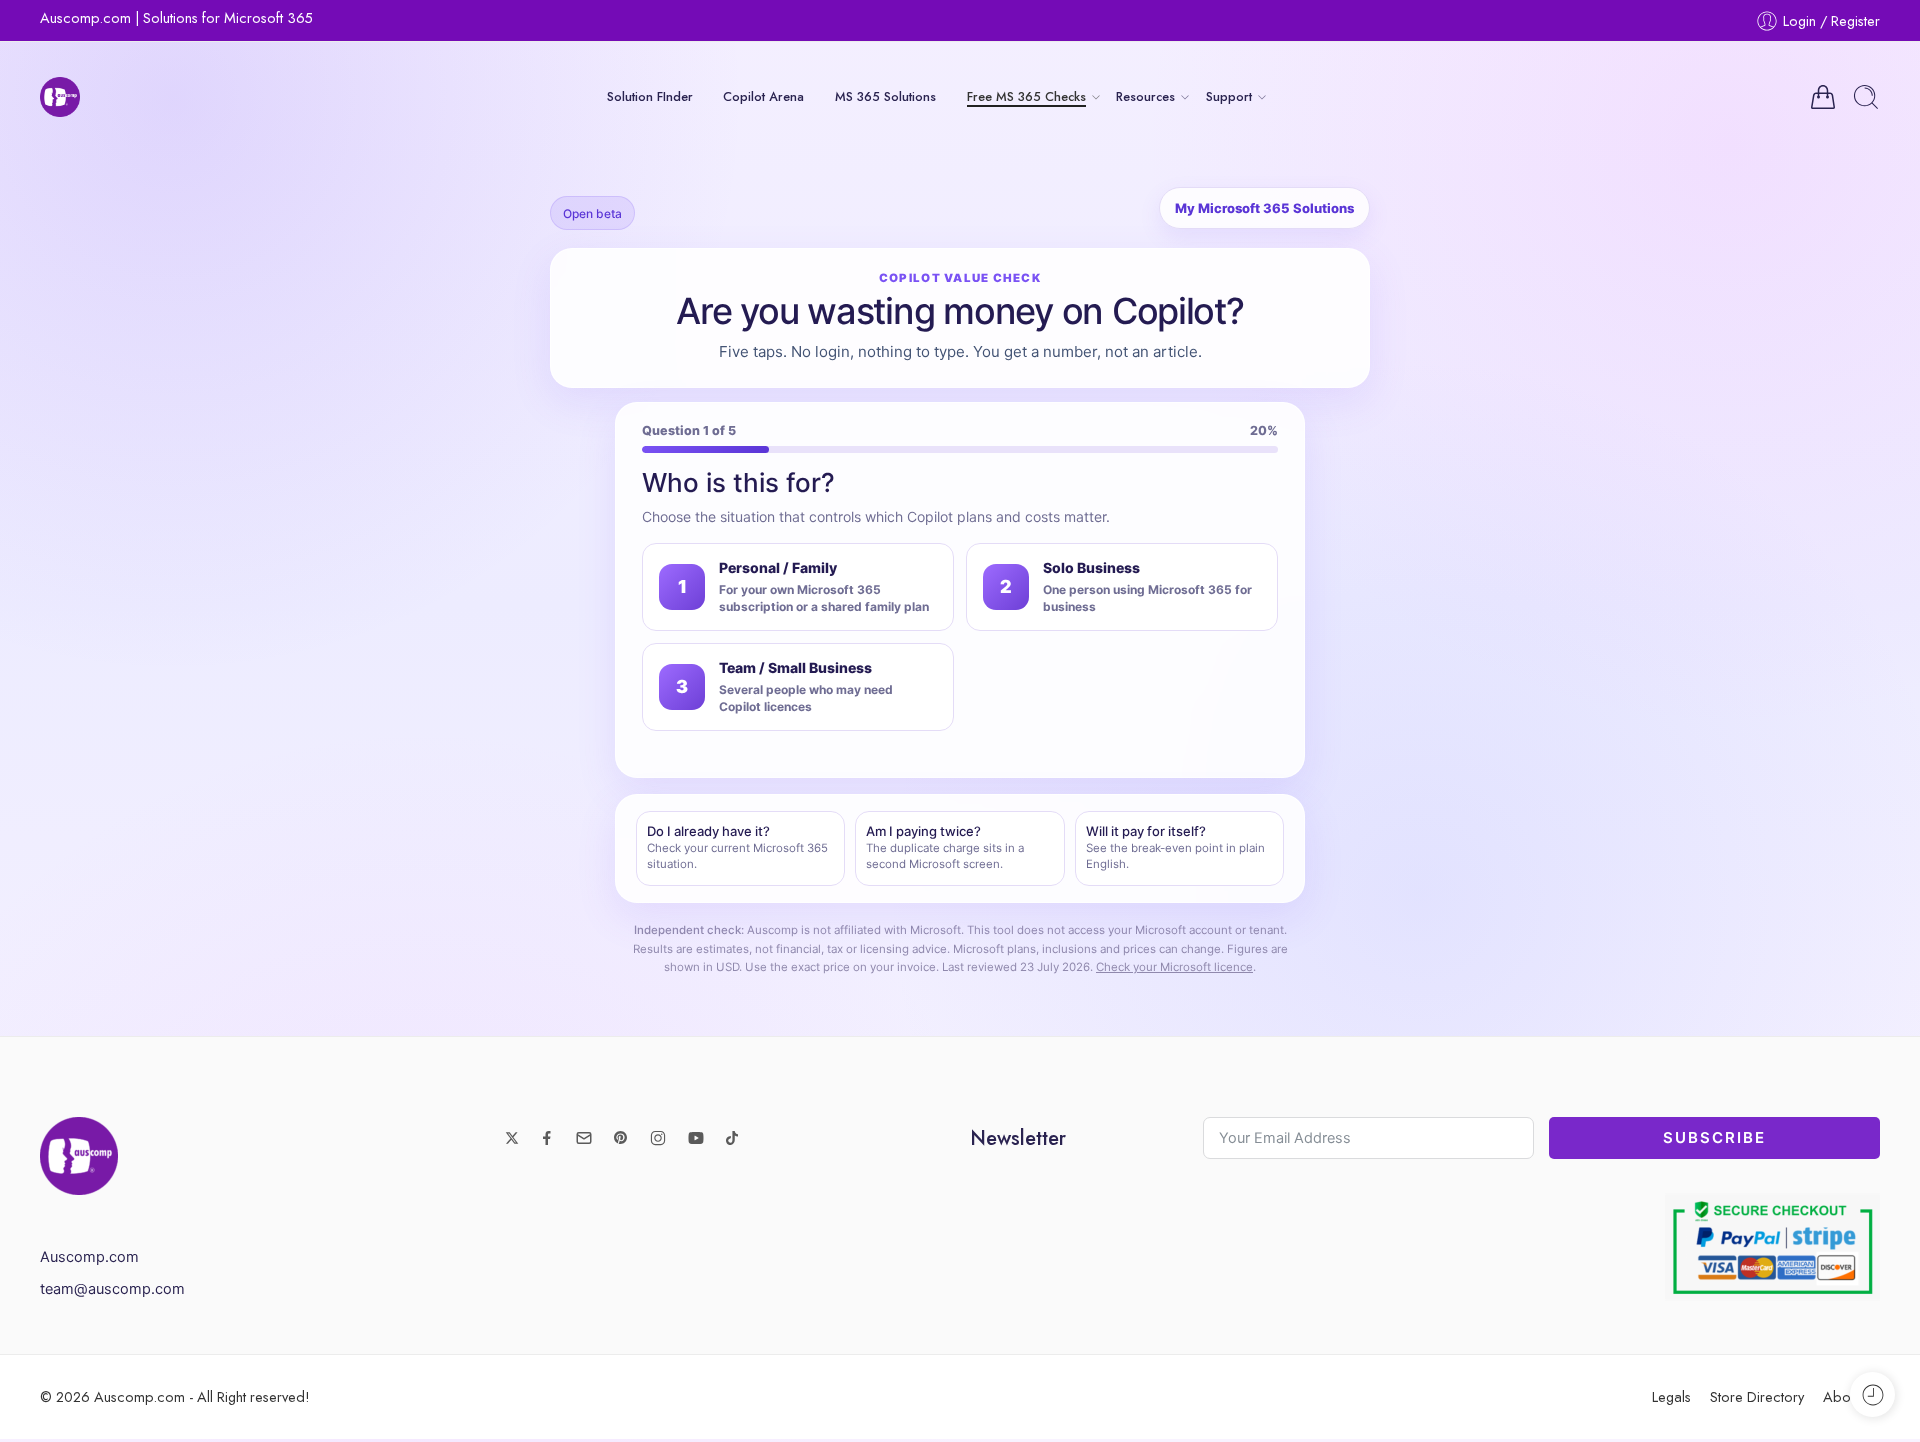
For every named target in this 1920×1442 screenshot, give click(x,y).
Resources (1145, 96)
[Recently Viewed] (1872, 1394)
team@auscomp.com (112, 1289)
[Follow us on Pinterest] (621, 1138)
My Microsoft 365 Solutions (1264, 208)
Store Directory (1757, 1396)
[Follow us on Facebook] (547, 1138)
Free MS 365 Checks (1026, 96)
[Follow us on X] (512, 1138)
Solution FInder (650, 96)
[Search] (1866, 97)
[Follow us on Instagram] (658, 1138)
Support (1229, 96)
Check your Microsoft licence (1174, 967)
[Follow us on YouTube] (696, 1138)
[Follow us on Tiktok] (732, 1138)
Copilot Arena (763, 96)
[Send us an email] (584, 1138)
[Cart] (1823, 97)
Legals (1671, 1396)
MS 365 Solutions (885, 96)
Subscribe (1714, 1137)
